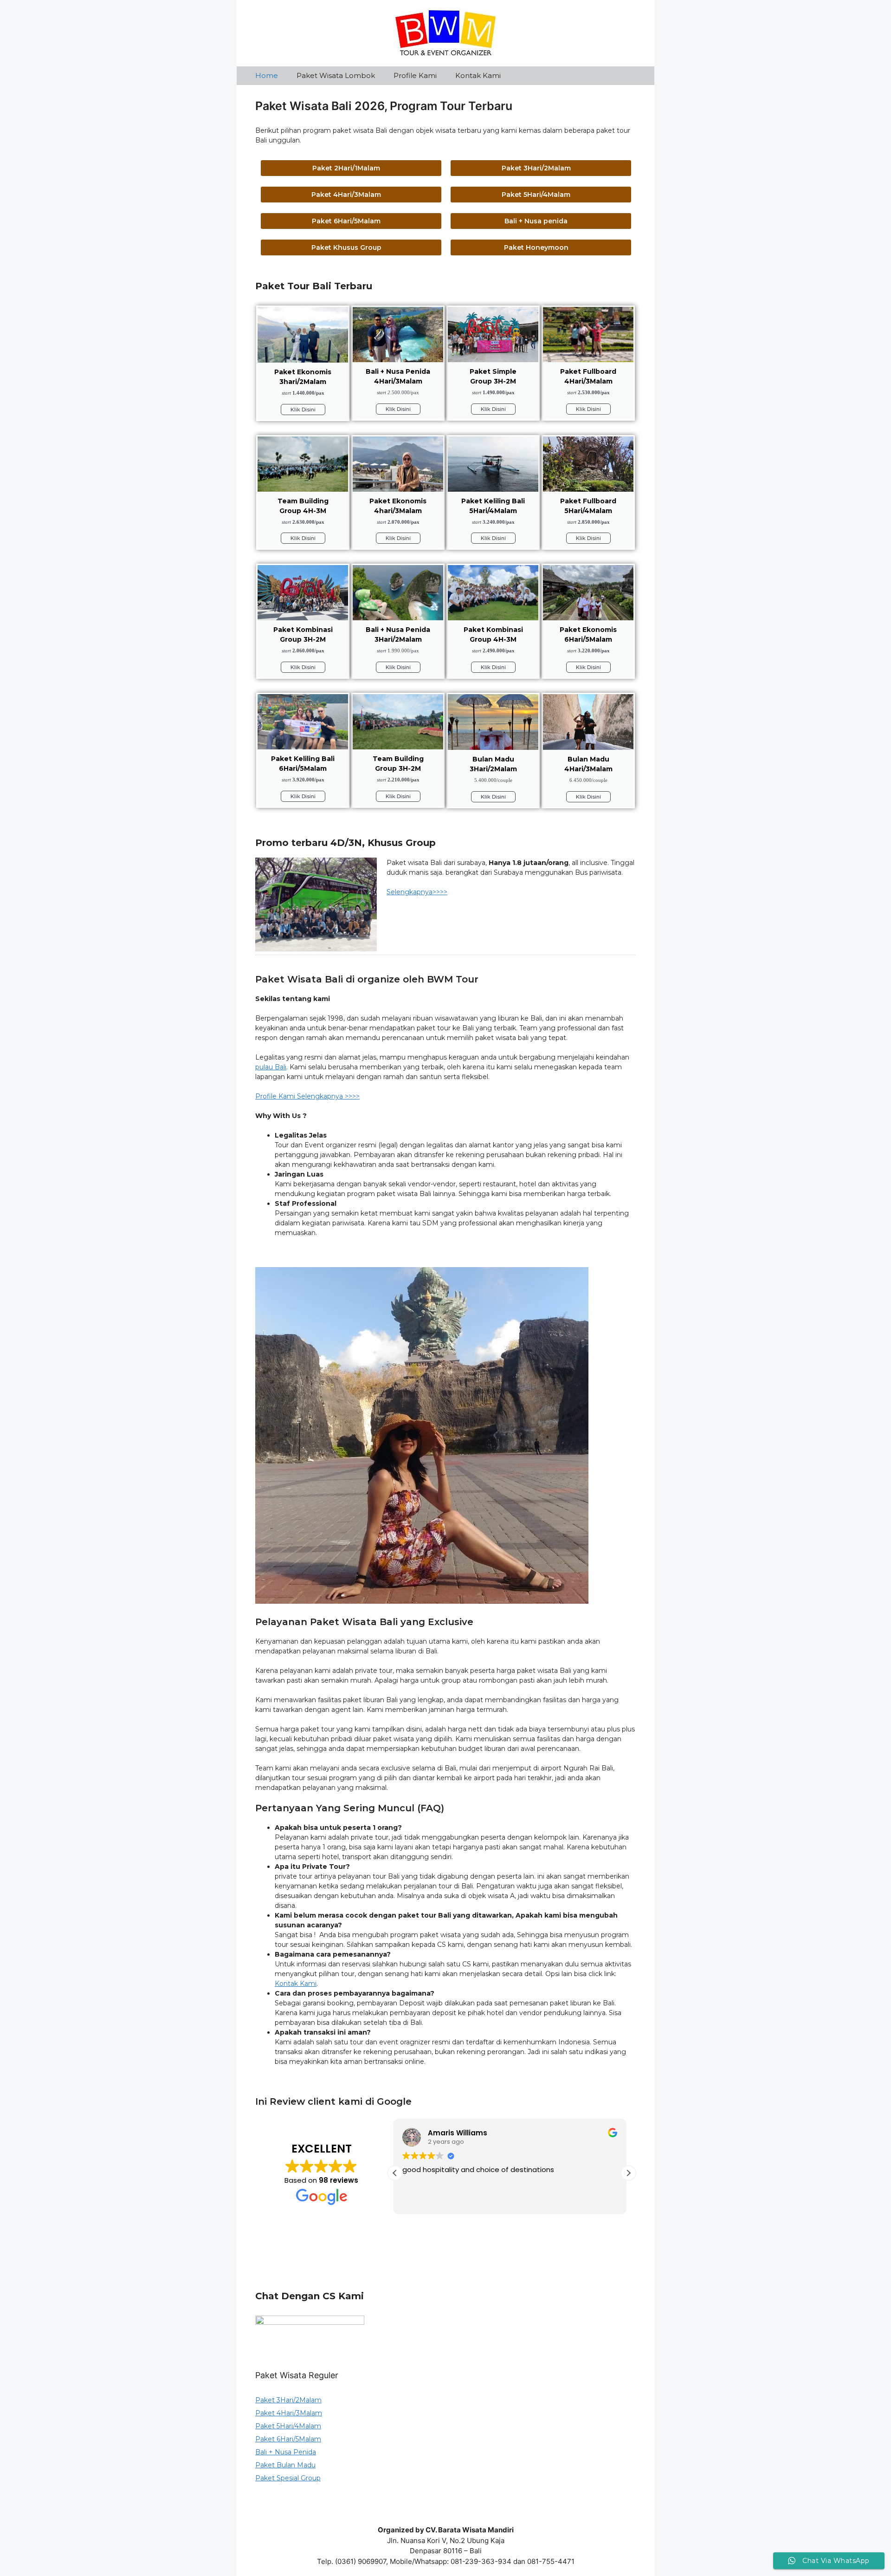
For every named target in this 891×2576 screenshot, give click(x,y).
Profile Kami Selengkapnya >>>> (307, 1096)
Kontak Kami (478, 75)
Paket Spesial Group (288, 2478)
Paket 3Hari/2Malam (288, 2400)
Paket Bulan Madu (285, 2465)
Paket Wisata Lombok (336, 75)
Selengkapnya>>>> (417, 892)
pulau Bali (271, 1067)
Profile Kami (415, 75)
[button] (628, 2173)
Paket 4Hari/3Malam (289, 2413)
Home (267, 75)
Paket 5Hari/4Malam (288, 2426)
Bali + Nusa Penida (286, 2452)
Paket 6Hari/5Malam (288, 2439)
